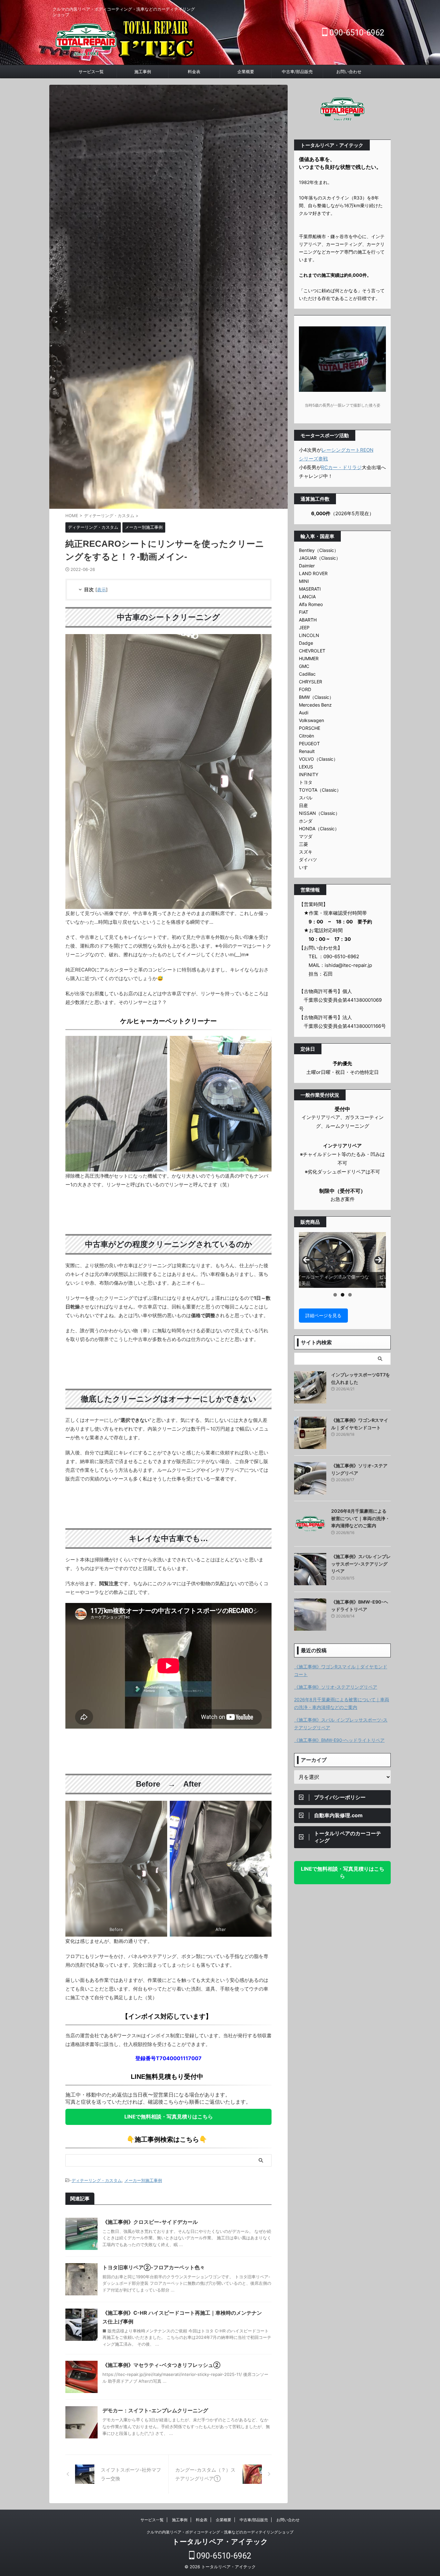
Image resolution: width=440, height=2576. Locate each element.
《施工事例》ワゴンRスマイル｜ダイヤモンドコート (341, 1670)
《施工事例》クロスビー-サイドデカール (150, 2222)
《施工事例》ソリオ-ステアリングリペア (336, 1687)
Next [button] (378, 1260)
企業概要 (246, 72)
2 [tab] (343, 1295)
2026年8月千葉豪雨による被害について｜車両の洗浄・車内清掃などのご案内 (360, 1518)
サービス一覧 (91, 72)
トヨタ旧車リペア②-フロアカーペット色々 (154, 2267)
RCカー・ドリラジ (341, 467)
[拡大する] (159, 1809)
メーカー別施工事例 (143, 2180)
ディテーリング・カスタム (97, 2180)
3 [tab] (350, 1295)
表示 (101, 589)
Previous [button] (306, 1260)
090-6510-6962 (356, 33)
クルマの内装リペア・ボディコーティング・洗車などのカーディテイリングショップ (220, 2532)
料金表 (194, 72)
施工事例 (143, 72)
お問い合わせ (349, 72)
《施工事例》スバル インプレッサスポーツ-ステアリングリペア (361, 1564)
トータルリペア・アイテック (220, 2542)
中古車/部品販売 (297, 72)
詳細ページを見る (323, 1315)
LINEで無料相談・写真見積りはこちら (169, 2117)
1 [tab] (335, 1295)
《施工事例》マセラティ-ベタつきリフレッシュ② (161, 2365)
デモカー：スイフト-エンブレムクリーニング (155, 2410)
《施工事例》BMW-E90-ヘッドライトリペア (339, 1740)
